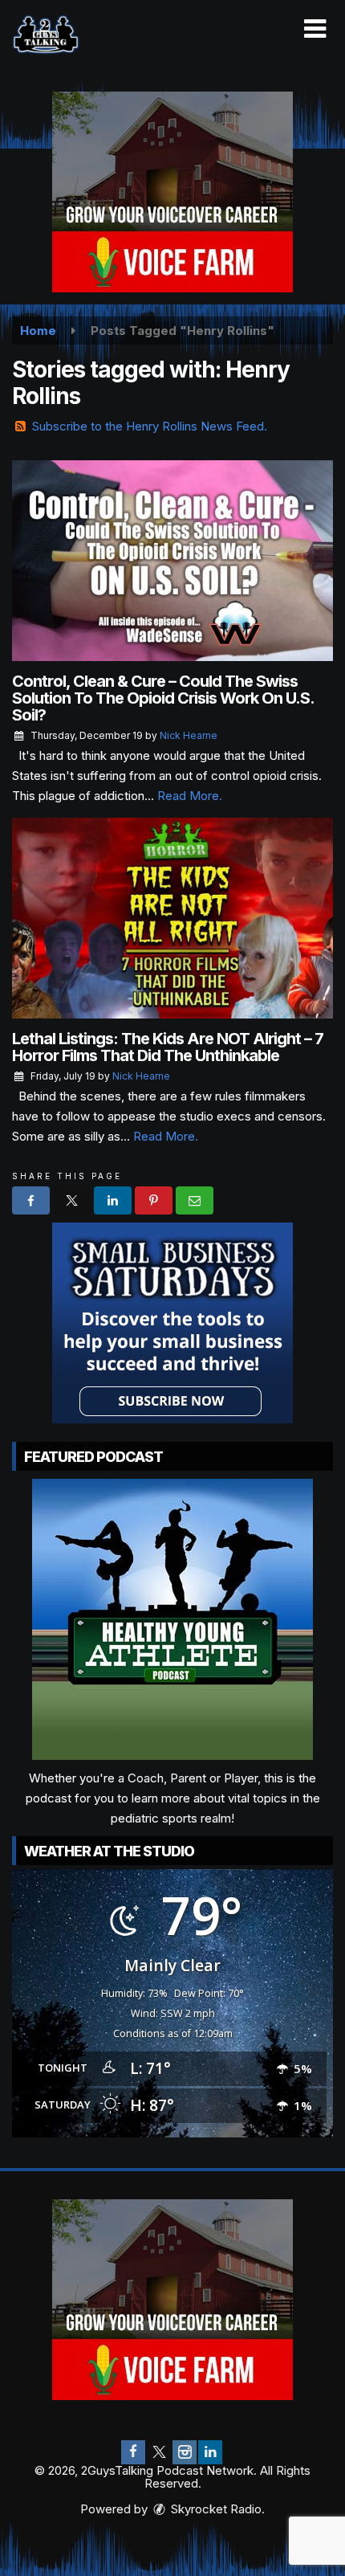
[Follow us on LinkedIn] (210, 2452)
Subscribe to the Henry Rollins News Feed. (150, 426)
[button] (315, 29)
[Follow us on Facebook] (133, 2452)
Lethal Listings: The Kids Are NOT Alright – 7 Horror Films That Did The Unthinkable (168, 1047)
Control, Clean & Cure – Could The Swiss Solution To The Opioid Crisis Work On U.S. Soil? (163, 698)
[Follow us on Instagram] (185, 2452)
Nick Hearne (189, 735)
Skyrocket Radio (215, 2509)
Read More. (190, 796)
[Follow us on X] (159, 2452)
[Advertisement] (172, 192)
